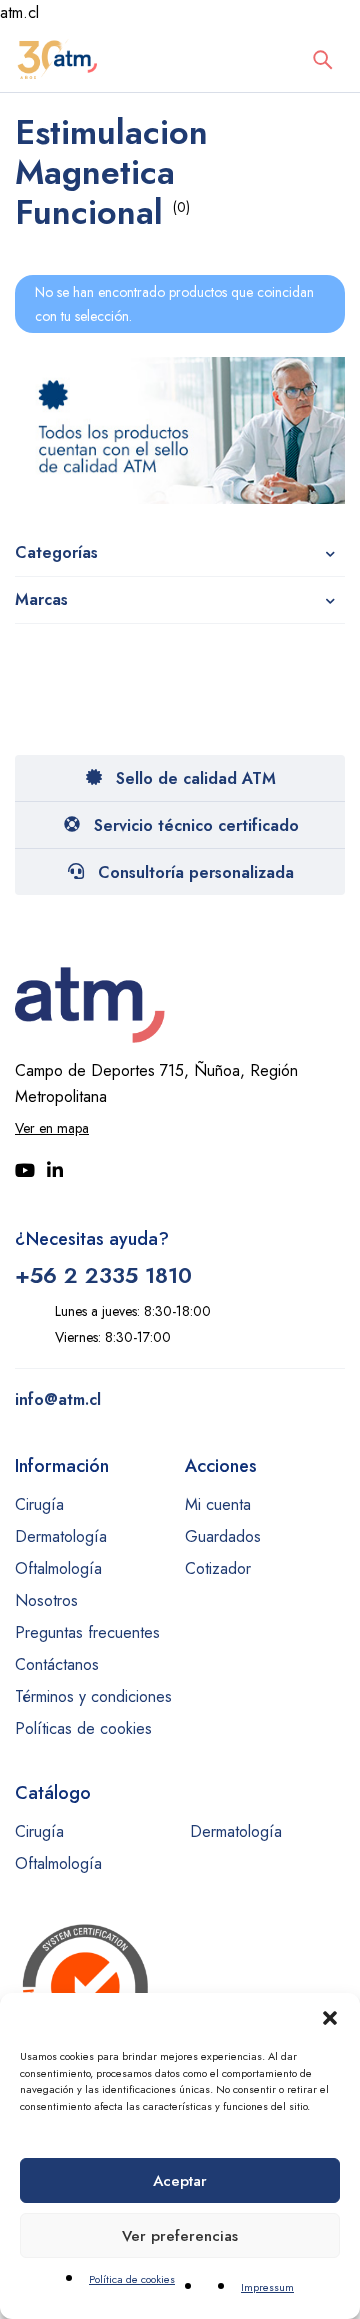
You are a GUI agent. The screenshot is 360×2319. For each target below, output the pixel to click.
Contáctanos (57, 1664)
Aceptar (180, 2181)
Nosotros (46, 1600)
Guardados (223, 1536)
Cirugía (39, 1504)
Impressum (267, 2287)
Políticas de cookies (83, 1728)
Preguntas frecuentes (87, 1632)
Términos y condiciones (93, 1696)
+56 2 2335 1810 (103, 1275)
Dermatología (61, 1536)
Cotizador (218, 1568)
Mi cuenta (218, 1504)
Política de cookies (132, 2279)
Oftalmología (58, 1568)
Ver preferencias (180, 2236)
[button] (330, 2018)
